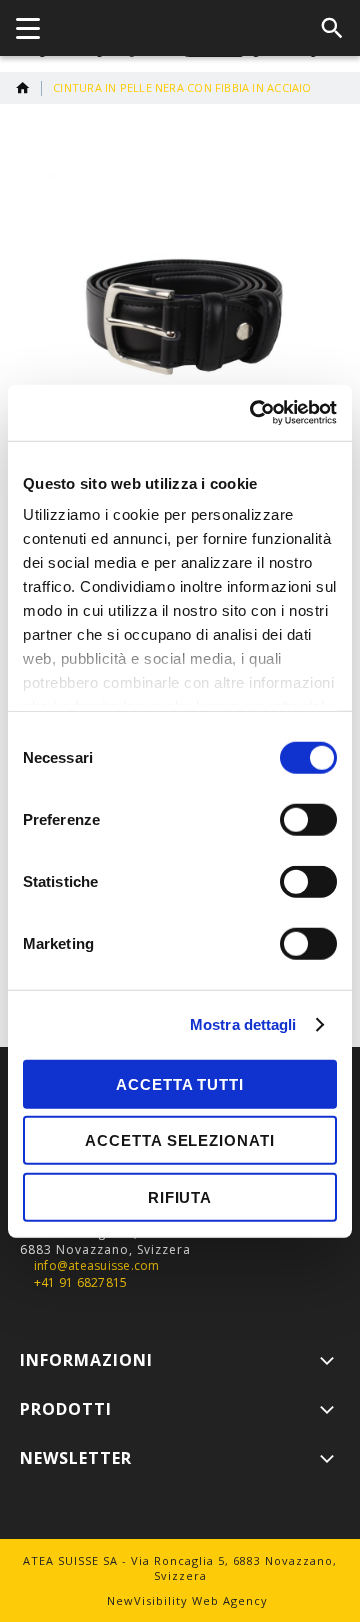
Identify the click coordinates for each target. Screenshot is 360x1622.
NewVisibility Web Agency (187, 1600)
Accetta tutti (180, 1083)
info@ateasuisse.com (97, 1266)
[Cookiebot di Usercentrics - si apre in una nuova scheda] (254, 413)
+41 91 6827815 (80, 1283)
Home (23, 88)
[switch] (308, 821)
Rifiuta (180, 1196)
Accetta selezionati (179, 1140)
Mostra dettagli (243, 1024)
